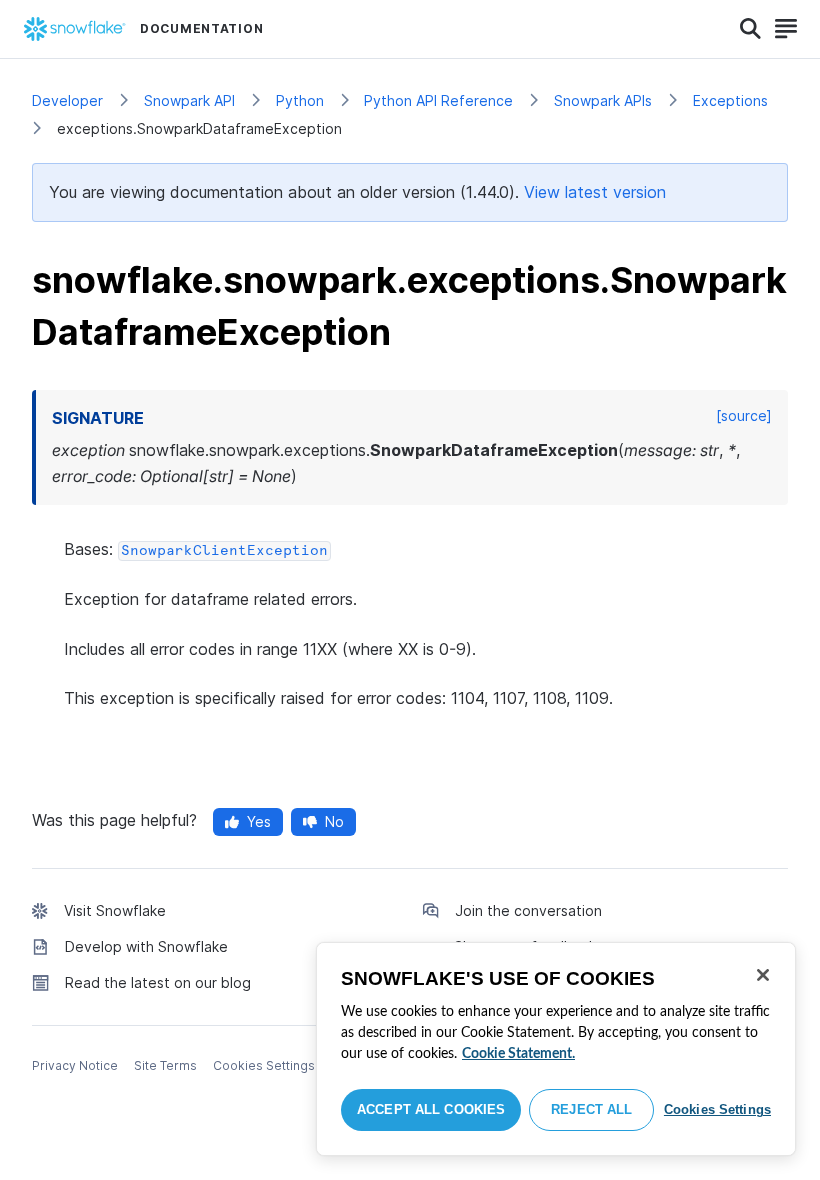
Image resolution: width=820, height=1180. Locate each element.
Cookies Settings (717, 1109)
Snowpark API (189, 100)
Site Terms (165, 1065)
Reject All (591, 1109)
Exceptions (730, 100)
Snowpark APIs (603, 100)
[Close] (763, 975)
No (334, 821)
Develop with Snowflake (146, 946)
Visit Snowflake (115, 910)
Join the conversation (528, 910)
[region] (556, 1049)
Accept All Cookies (431, 1109)
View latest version (595, 192)
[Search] (750, 29)
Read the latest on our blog (158, 982)
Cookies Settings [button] (264, 1065)
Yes (259, 821)
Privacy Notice (75, 1065)
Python (300, 100)
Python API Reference (438, 100)
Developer (67, 100)
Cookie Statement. (518, 1054)
